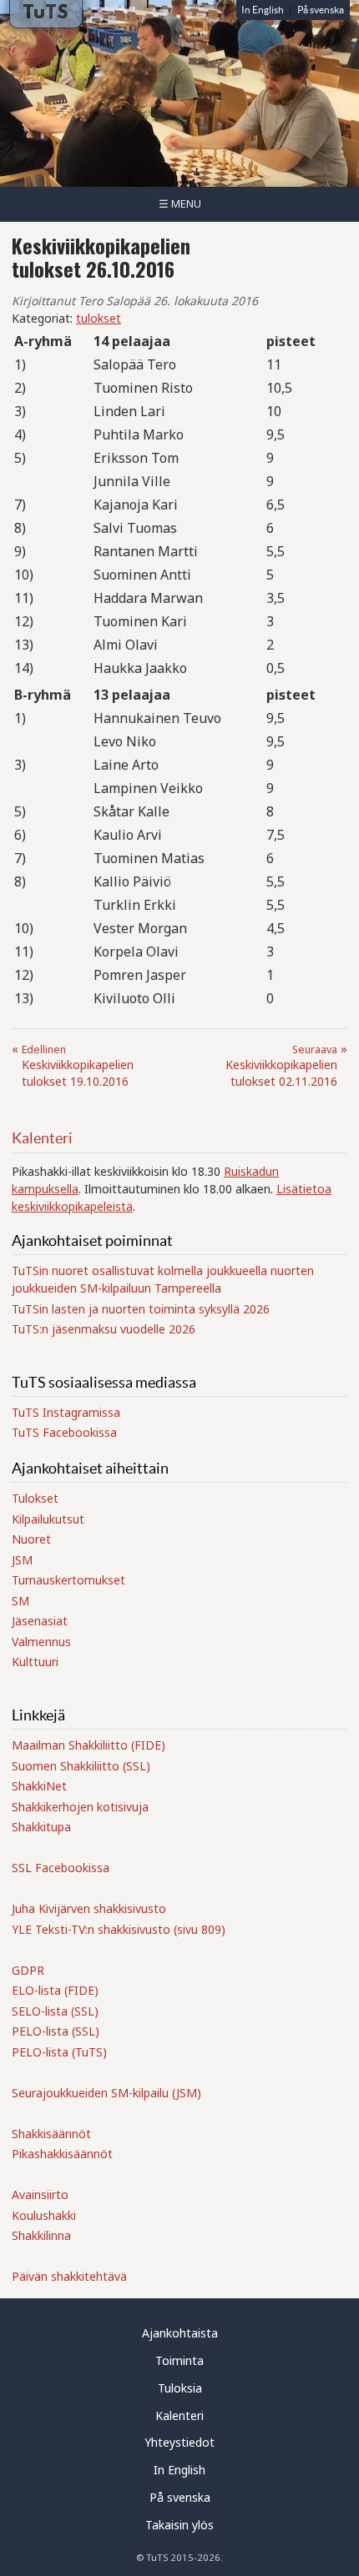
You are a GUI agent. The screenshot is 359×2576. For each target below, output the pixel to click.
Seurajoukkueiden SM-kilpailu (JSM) (106, 2093)
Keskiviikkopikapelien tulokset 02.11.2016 (281, 1066)
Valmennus (41, 1642)
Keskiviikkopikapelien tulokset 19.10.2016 (78, 1066)
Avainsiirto (40, 2194)
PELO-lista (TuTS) (59, 2052)
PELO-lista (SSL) (56, 2031)
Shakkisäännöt (51, 2134)
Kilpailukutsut (48, 1519)
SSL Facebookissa (61, 1868)
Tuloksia (180, 2388)
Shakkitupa (41, 1827)
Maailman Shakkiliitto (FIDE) (88, 1745)
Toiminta (179, 2360)
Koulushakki (44, 2215)
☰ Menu (180, 203)
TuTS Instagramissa (66, 1412)
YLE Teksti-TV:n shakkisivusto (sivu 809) (119, 1929)
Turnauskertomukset (68, 1580)
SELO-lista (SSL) (55, 2011)
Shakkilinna (41, 2235)
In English (263, 10)
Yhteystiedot (179, 2442)
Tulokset (35, 1498)
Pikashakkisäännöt (62, 2154)
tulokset (99, 318)
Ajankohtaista (180, 2333)
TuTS (46, 13)
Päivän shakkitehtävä (69, 2276)
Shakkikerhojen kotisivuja (80, 1807)
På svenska (321, 10)
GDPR (28, 1970)
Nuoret (31, 1539)
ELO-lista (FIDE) (55, 1990)
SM (20, 1601)
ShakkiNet (39, 1786)
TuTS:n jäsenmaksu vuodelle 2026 (104, 1329)
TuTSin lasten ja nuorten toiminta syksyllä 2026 (141, 1309)
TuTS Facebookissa (64, 1432)
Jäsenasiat (40, 1621)
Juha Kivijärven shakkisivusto (89, 1908)
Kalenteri (42, 1138)
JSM (22, 1560)
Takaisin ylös (179, 2525)
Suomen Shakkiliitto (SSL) (81, 1766)
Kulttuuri (35, 1662)
